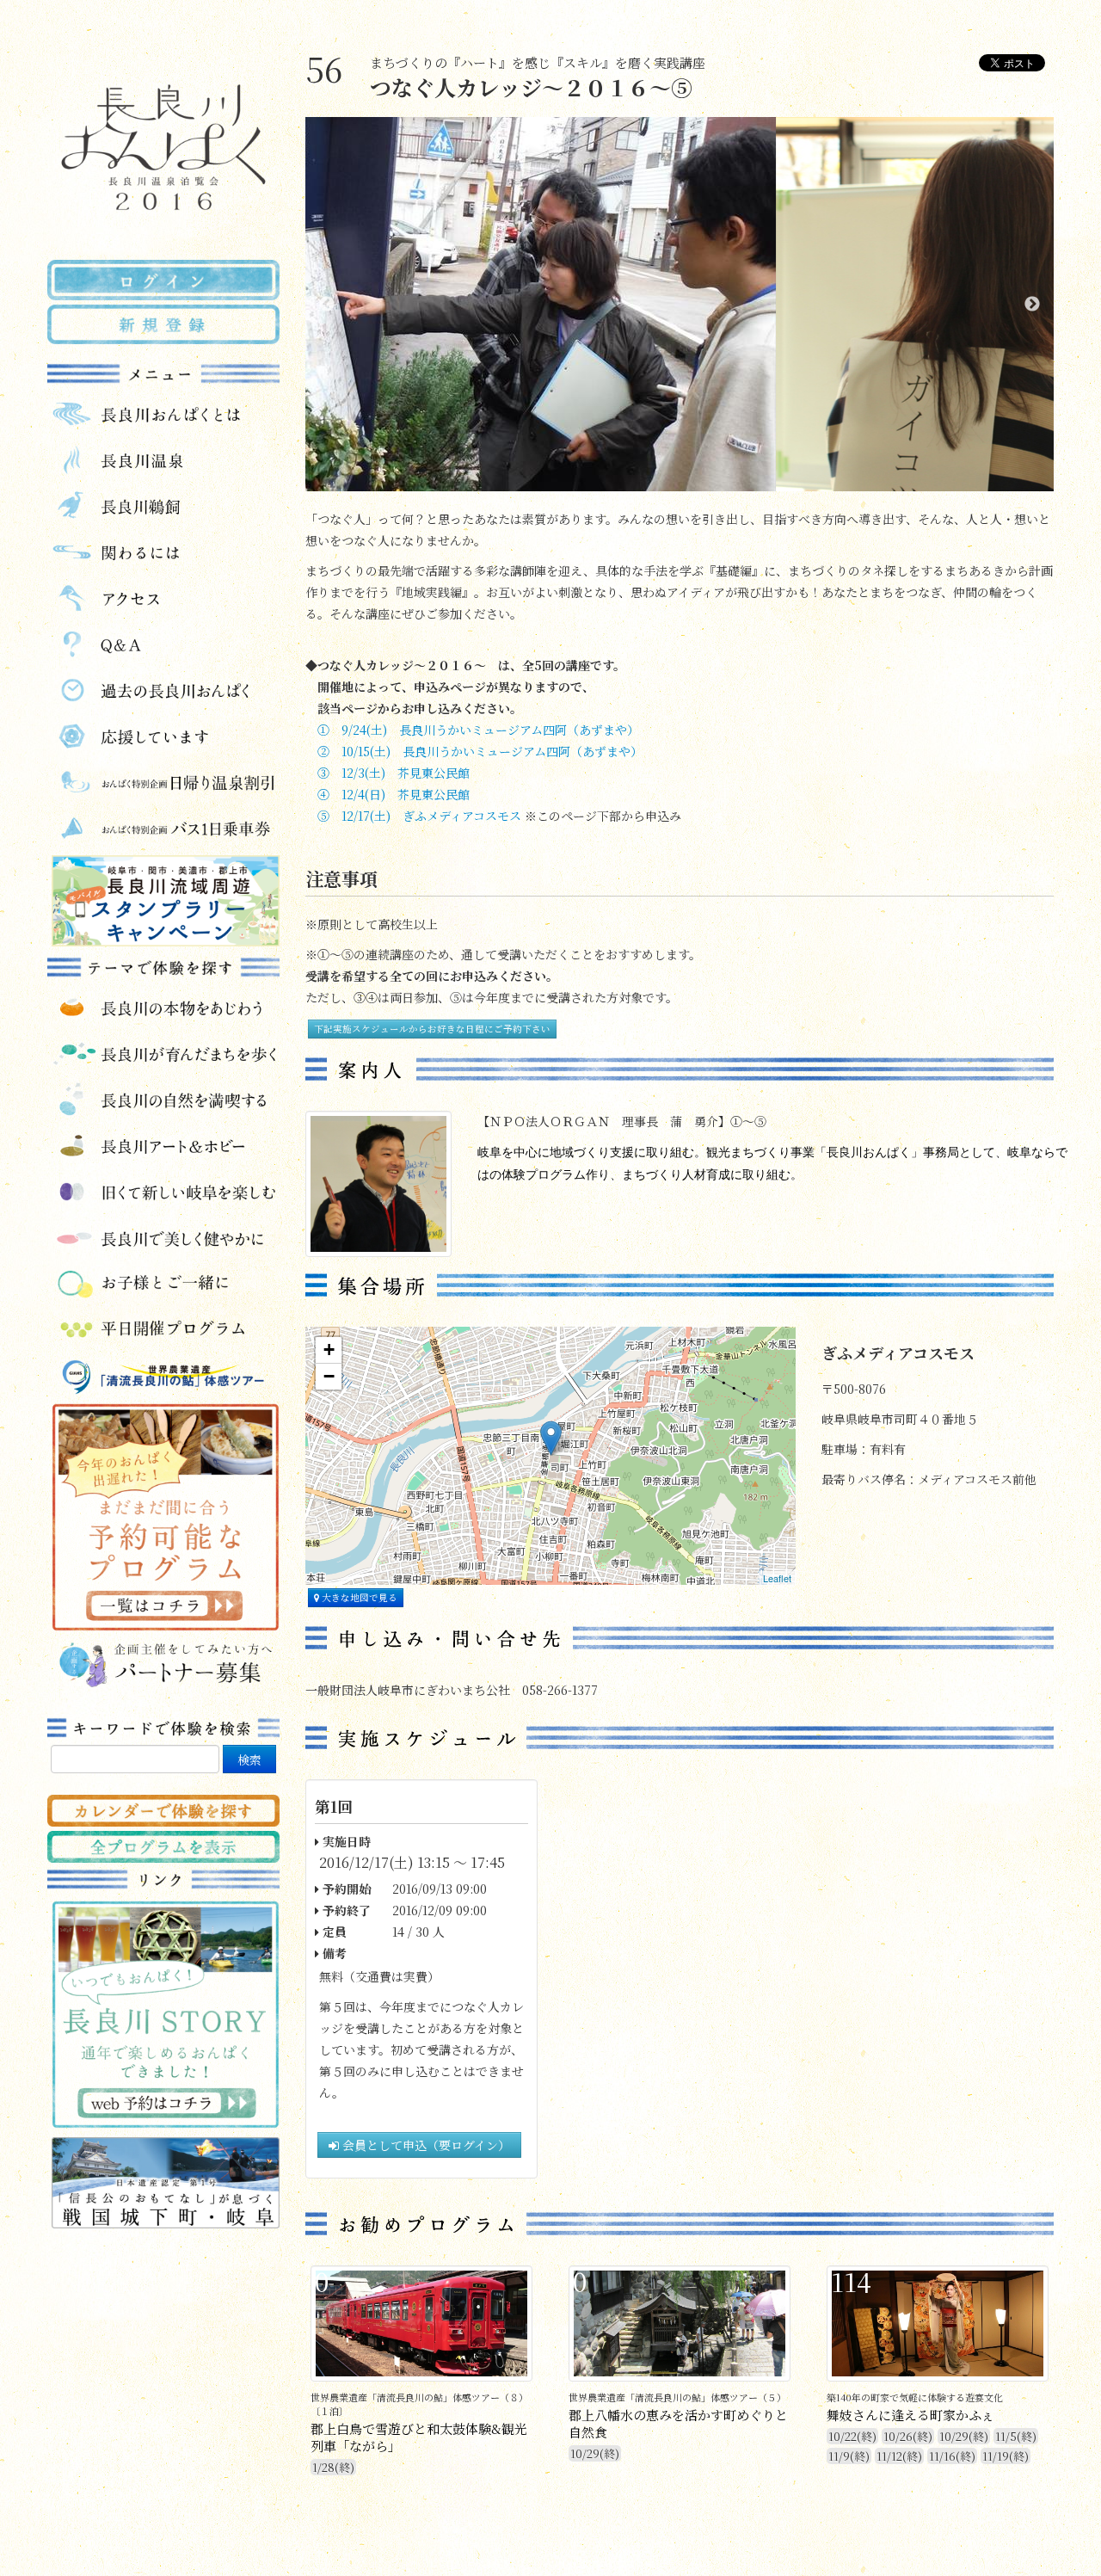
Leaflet (777, 1578)
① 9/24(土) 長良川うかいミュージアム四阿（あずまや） (478, 730)
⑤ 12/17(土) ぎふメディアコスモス (419, 816)
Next (1032, 305)
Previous (327, 305)
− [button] (329, 1376)
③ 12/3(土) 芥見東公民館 (394, 773)
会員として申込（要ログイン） (424, 2145)
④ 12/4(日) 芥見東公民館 (394, 794)
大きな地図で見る (358, 1597)
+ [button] (329, 1350)
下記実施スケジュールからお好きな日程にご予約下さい (432, 1029)
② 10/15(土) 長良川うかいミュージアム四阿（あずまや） (480, 751)
